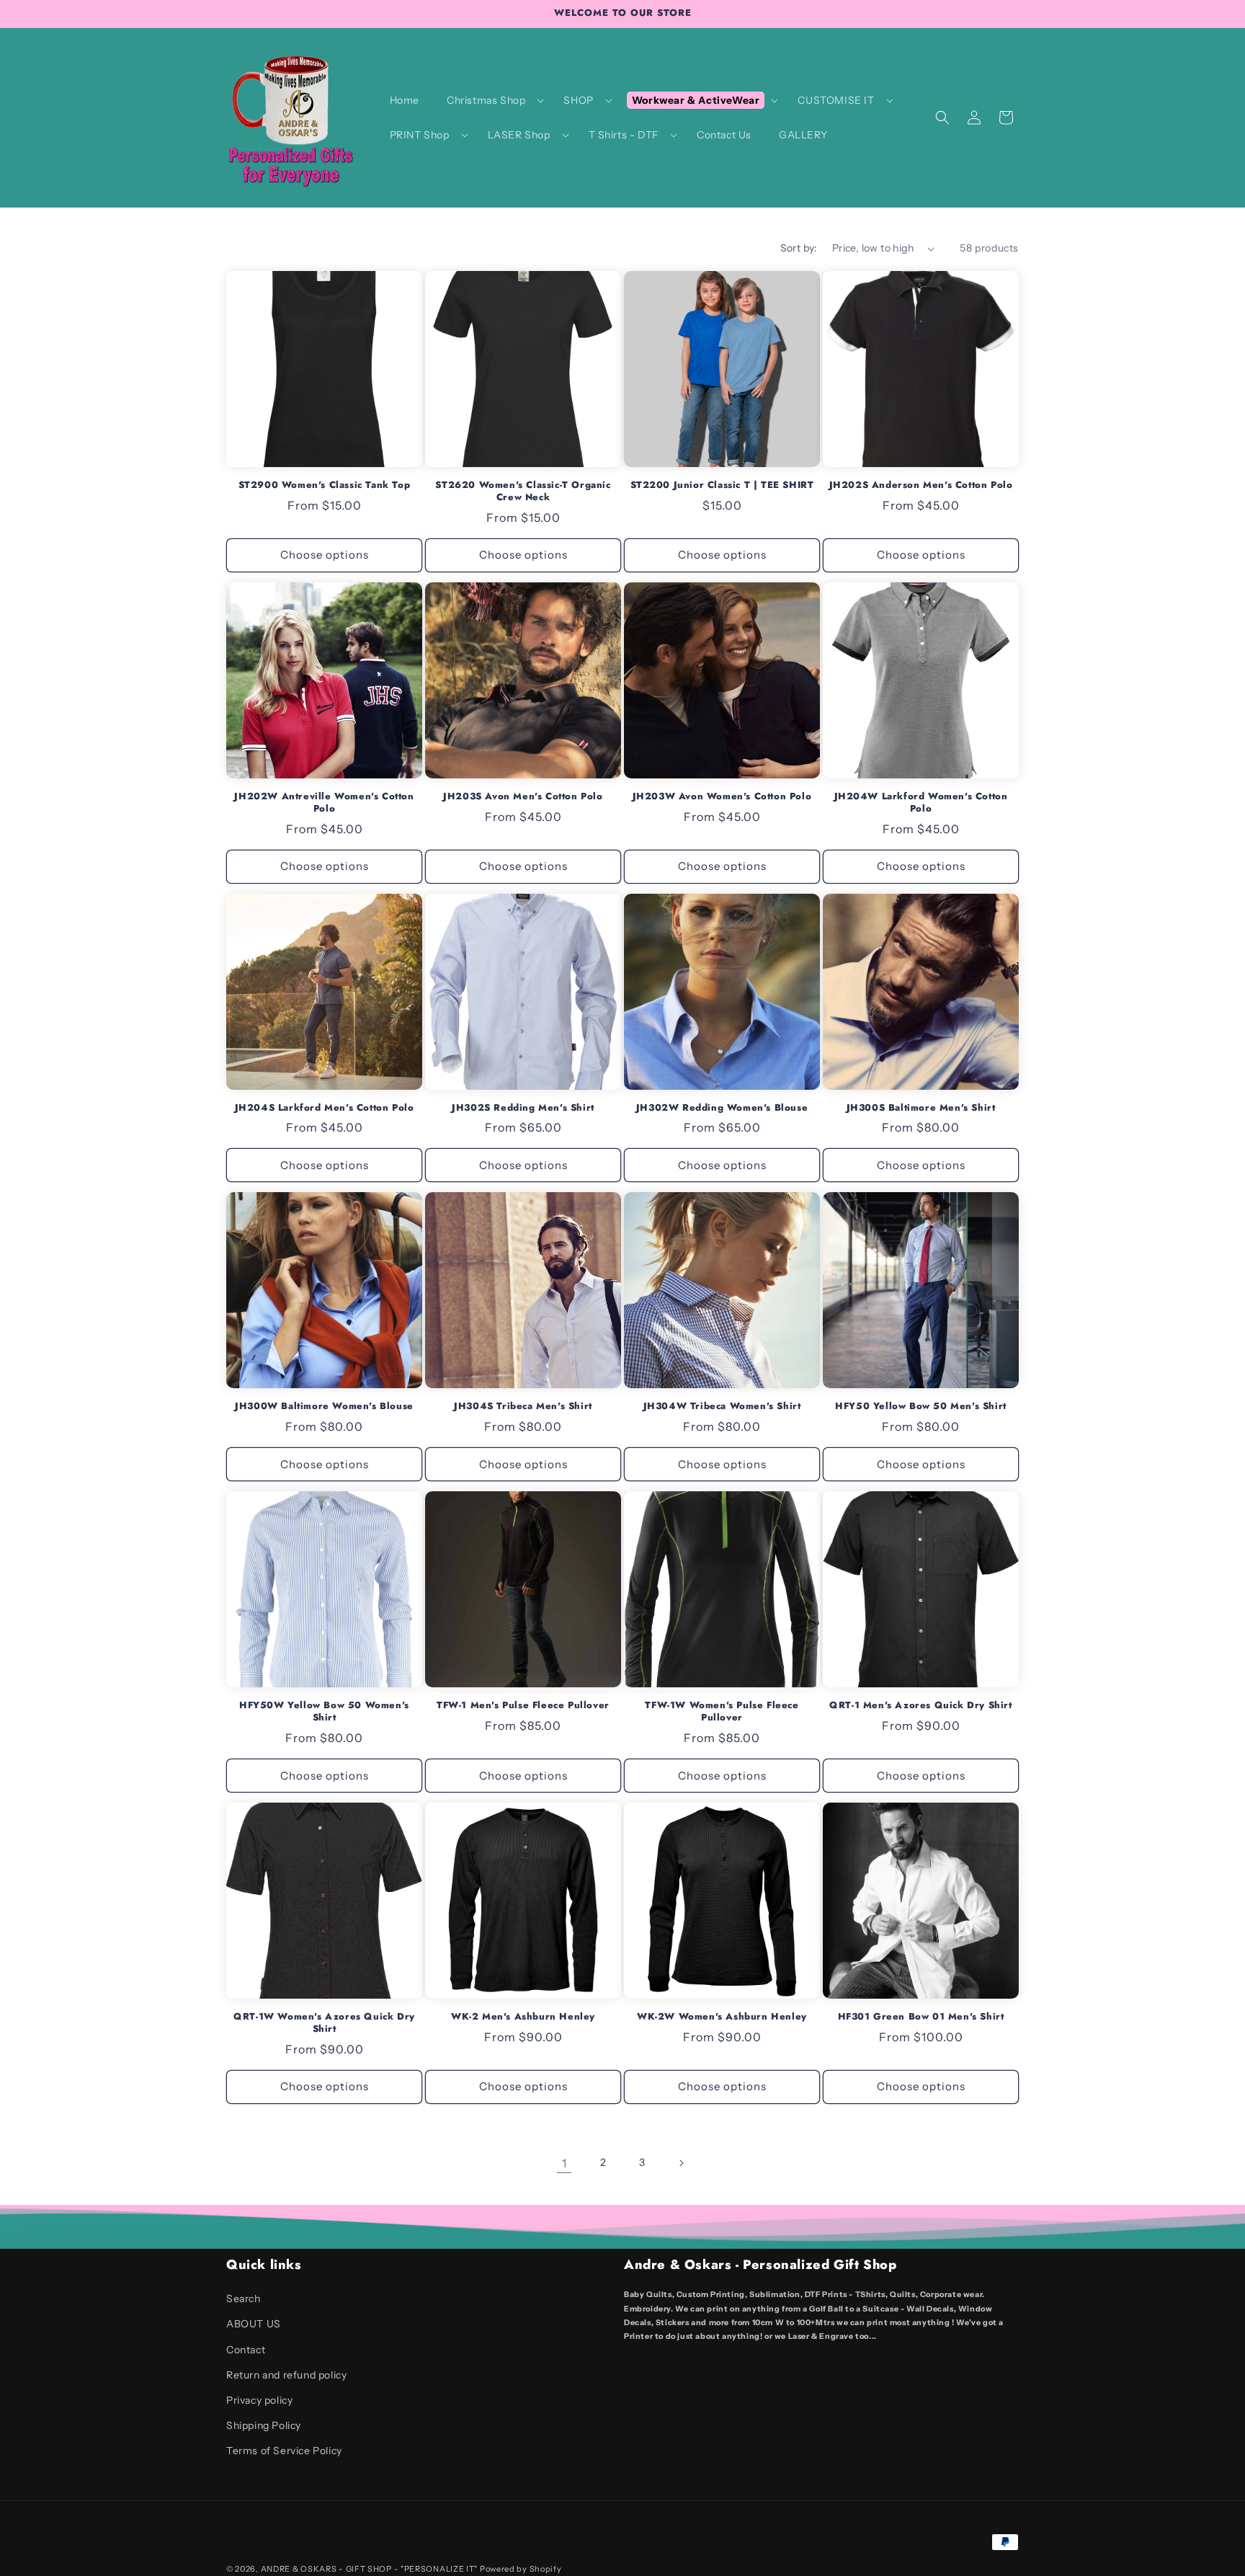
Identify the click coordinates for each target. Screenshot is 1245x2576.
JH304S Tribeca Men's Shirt (523, 1407)
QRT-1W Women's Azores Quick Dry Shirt (324, 2023)
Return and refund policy (286, 2375)
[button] (491, 100)
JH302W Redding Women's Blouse (722, 1108)
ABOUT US (254, 2324)
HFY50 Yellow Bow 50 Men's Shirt (921, 1407)
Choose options (325, 555)
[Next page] (681, 2163)
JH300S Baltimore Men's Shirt (921, 1108)
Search (244, 2299)
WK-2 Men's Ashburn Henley (523, 2017)
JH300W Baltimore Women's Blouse (324, 1407)
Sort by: (799, 248)
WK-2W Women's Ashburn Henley (722, 2017)
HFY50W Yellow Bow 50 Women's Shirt (324, 1712)
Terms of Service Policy (284, 2451)
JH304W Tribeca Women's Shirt (722, 1407)
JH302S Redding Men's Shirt (523, 1108)
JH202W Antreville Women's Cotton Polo (324, 803)
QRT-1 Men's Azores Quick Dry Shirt (920, 1706)
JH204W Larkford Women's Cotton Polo (921, 803)
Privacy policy (259, 2400)
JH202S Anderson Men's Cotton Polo (921, 485)
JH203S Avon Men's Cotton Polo (523, 797)
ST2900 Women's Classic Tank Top (325, 485)
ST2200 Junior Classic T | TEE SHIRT (722, 485)
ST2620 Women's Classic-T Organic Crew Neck (523, 492)
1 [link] (565, 2163)
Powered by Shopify (521, 2569)
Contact (246, 2350)
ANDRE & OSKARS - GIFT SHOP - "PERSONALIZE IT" (370, 2569)
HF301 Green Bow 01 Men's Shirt (921, 2017)
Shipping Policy (264, 2425)
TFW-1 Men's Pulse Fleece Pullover (523, 1706)
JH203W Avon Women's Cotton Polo (722, 797)
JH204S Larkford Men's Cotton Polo (325, 1108)
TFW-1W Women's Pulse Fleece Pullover (722, 1712)
